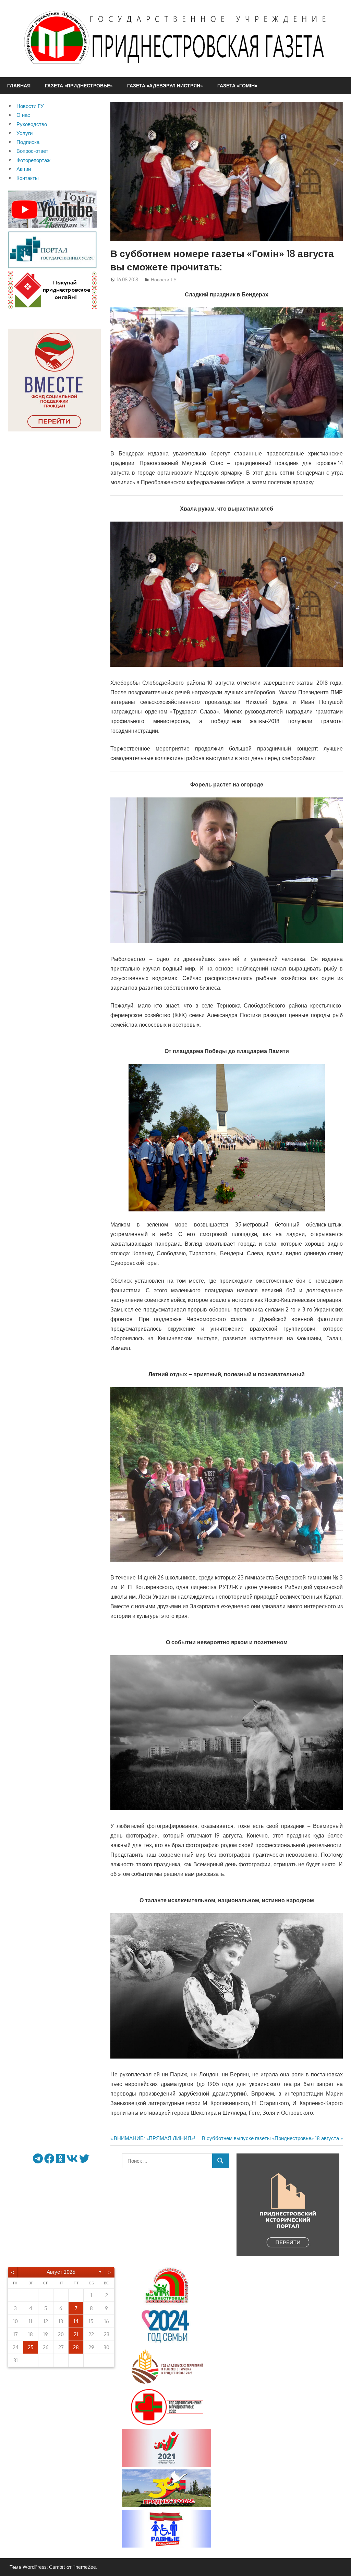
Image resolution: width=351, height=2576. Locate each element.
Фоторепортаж (33, 160)
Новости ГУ (164, 279)
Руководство (32, 124)
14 (76, 2321)
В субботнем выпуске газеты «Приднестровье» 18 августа (270, 2138)
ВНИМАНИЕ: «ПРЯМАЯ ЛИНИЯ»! (154, 2138)
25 (31, 2347)
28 (76, 2347)
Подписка (28, 142)
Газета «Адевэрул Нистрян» (165, 86)
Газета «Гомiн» (237, 86)
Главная (19, 86)
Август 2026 (61, 2272)
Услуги (25, 133)
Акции (24, 169)
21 (76, 2334)
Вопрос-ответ (32, 151)
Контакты (28, 178)
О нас (23, 115)
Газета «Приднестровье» (79, 86)
